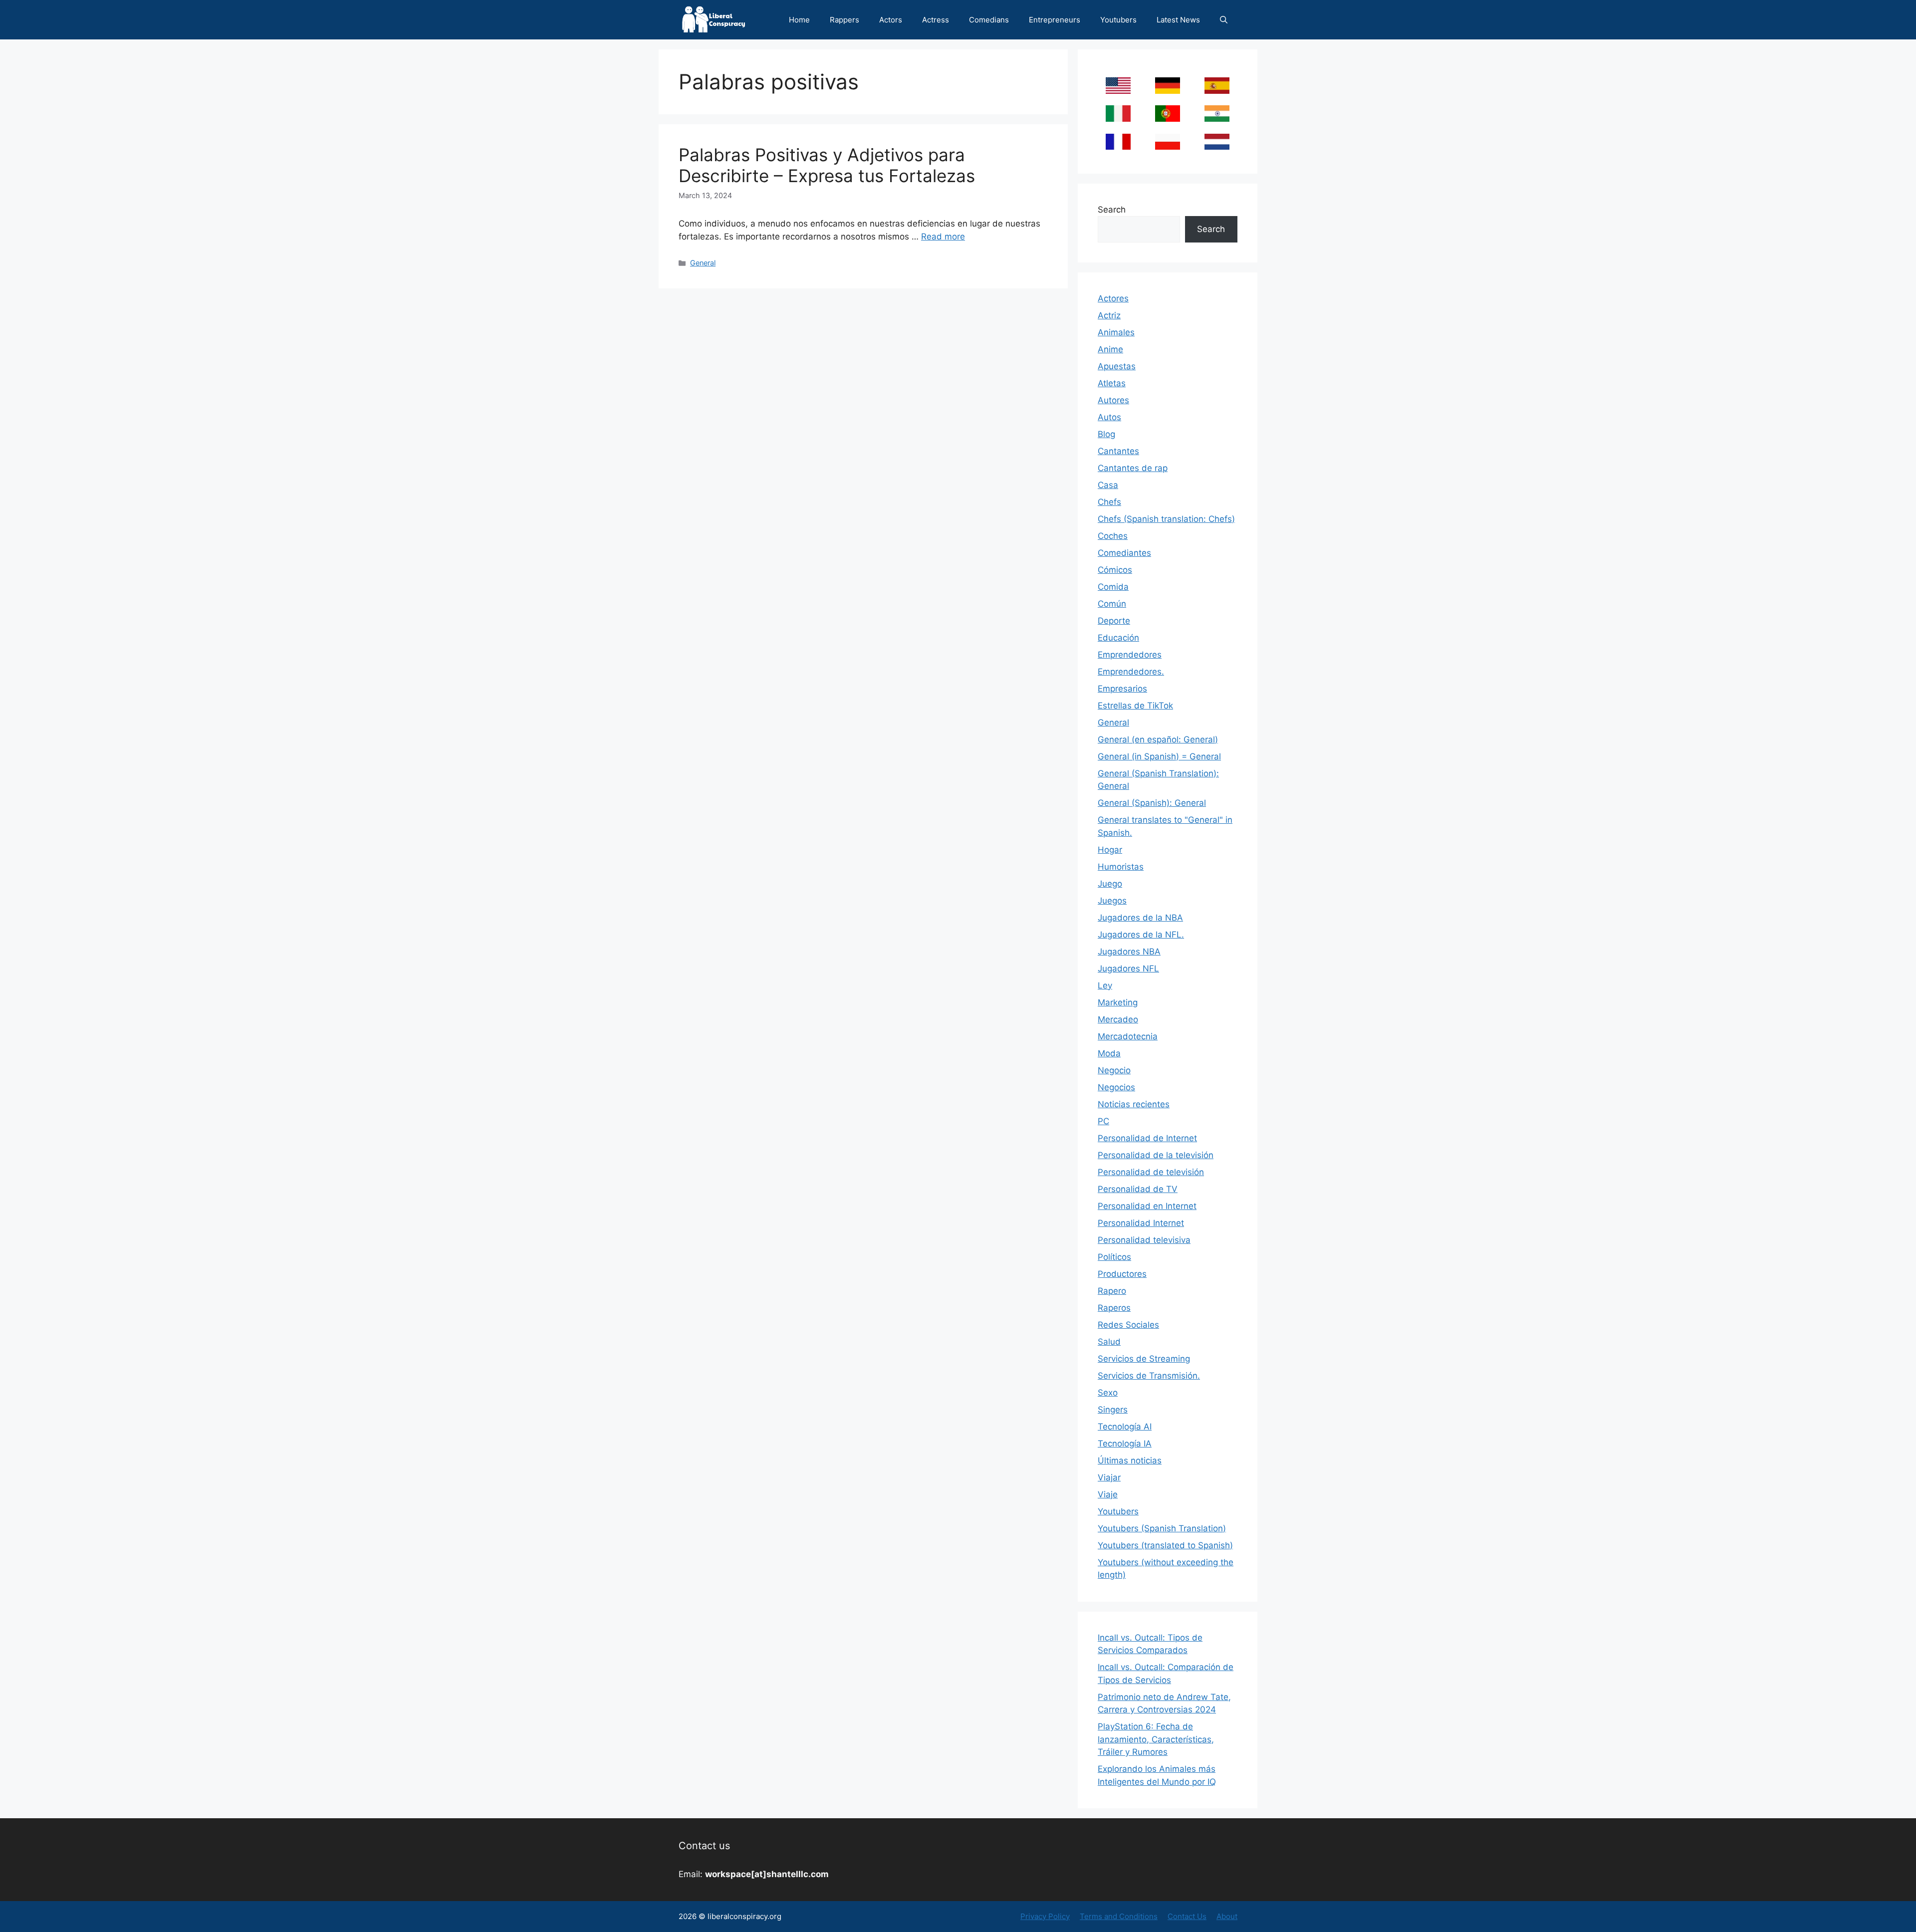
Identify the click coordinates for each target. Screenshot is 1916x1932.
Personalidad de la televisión (1156, 1155)
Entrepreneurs (1055, 20)
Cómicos (1115, 570)
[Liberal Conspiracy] (713, 20)
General (703, 263)
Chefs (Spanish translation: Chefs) (1166, 519)
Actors (891, 20)
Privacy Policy (1045, 1916)
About (1227, 1916)
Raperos (1114, 1308)
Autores (1113, 400)
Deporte (1114, 621)
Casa (1108, 485)
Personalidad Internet (1141, 1223)
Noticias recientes (1134, 1104)
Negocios (1116, 1087)
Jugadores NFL (1128, 968)
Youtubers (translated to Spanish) (1165, 1545)
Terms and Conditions (1119, 1916)
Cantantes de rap (1133, 468)
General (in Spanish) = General (1159, 756)
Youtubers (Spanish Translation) (1162, 1528)
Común (1112, 604)
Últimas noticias (1130, 1460)
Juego (1110, 884)
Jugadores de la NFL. (1141, 935)
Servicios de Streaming (1144, 1359)
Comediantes (1124, 553)
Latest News (1178, 20)
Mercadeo (1118, 1019)
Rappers (844, 20)
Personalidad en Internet (1147, 1206)
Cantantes (1118, 451)
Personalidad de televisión (1151, 1172)
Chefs (1109, 502)
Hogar (1110, 850)
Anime (1110, 349)
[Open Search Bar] (1224, 20)
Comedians (989, 20)
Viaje (1108, 1494)
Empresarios (1122, 689)
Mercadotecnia (1128, 1036)
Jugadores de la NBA (1140, 918)
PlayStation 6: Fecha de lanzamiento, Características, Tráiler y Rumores (1156, 1739)
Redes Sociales (1128, 1325)
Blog (1106, 434)
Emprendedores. (1131, 672)
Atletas (1112, 383)
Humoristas (1121, 867)
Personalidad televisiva (1144, 1240)
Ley (1105, 985)
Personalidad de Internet (1147, 1138)
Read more (943, 237)
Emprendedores (1130, 655)
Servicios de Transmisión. (1149, 1376)
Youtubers (1118, 20)
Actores (1113, 298)
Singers (1113, 1410)
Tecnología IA (1125, 1444)
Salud (1109, 1342)
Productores (1122, 1274)
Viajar (1109, 1477)
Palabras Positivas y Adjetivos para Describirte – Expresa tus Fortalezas (827, 165)
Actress (936, 20)
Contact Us (1187, 1916)
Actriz (1109, 315)
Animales (1116, 332)
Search (1112, 210)
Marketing (1118, 1002)
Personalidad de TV (1138, 1189)
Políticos (1114, 1257)
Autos (1109, 417)
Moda (1109, 1053)
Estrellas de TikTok (1135, 706)
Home (799, 20)
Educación (1118, 638)
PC (1103, 1121)
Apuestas (1117, 366)
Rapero (1112, 1291)
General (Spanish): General (1152, 803)
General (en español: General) (1158, 739)
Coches (1113, 536)
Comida (1113, 587)
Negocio (1114, 1070)
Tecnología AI (1125, 1427)
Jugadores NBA (1129, 952)
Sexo (1108, 1393)
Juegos (1112, 901)
